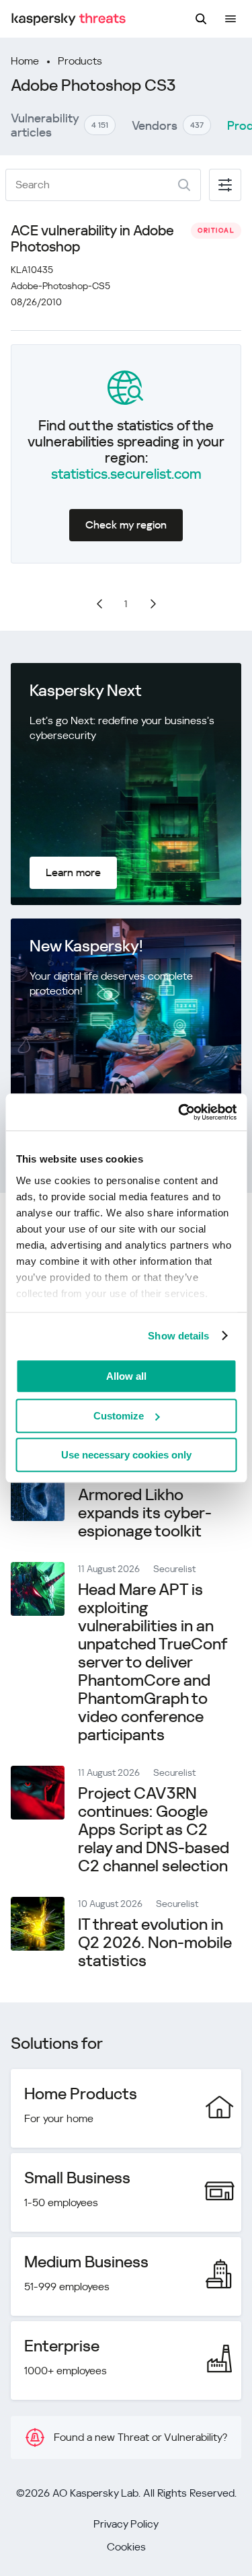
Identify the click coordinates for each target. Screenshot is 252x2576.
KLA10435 (32, 270)
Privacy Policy (126, 2524)
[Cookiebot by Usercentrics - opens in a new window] (179, 1112)
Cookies (126, 2547)
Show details (178, 1336)
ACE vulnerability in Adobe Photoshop (92, 239)
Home (25, 61)
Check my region (126, 525)
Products (80, 61)
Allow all (126, 1376)
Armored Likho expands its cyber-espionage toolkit (145, 1513)
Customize (119, 1416)
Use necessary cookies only (126, 1455)
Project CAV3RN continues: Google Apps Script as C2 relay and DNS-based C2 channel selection (154, 1830)
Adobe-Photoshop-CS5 (60, 286)
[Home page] (69, 19)
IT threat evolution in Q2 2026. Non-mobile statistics (155, 1943)
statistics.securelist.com (126, 474)
